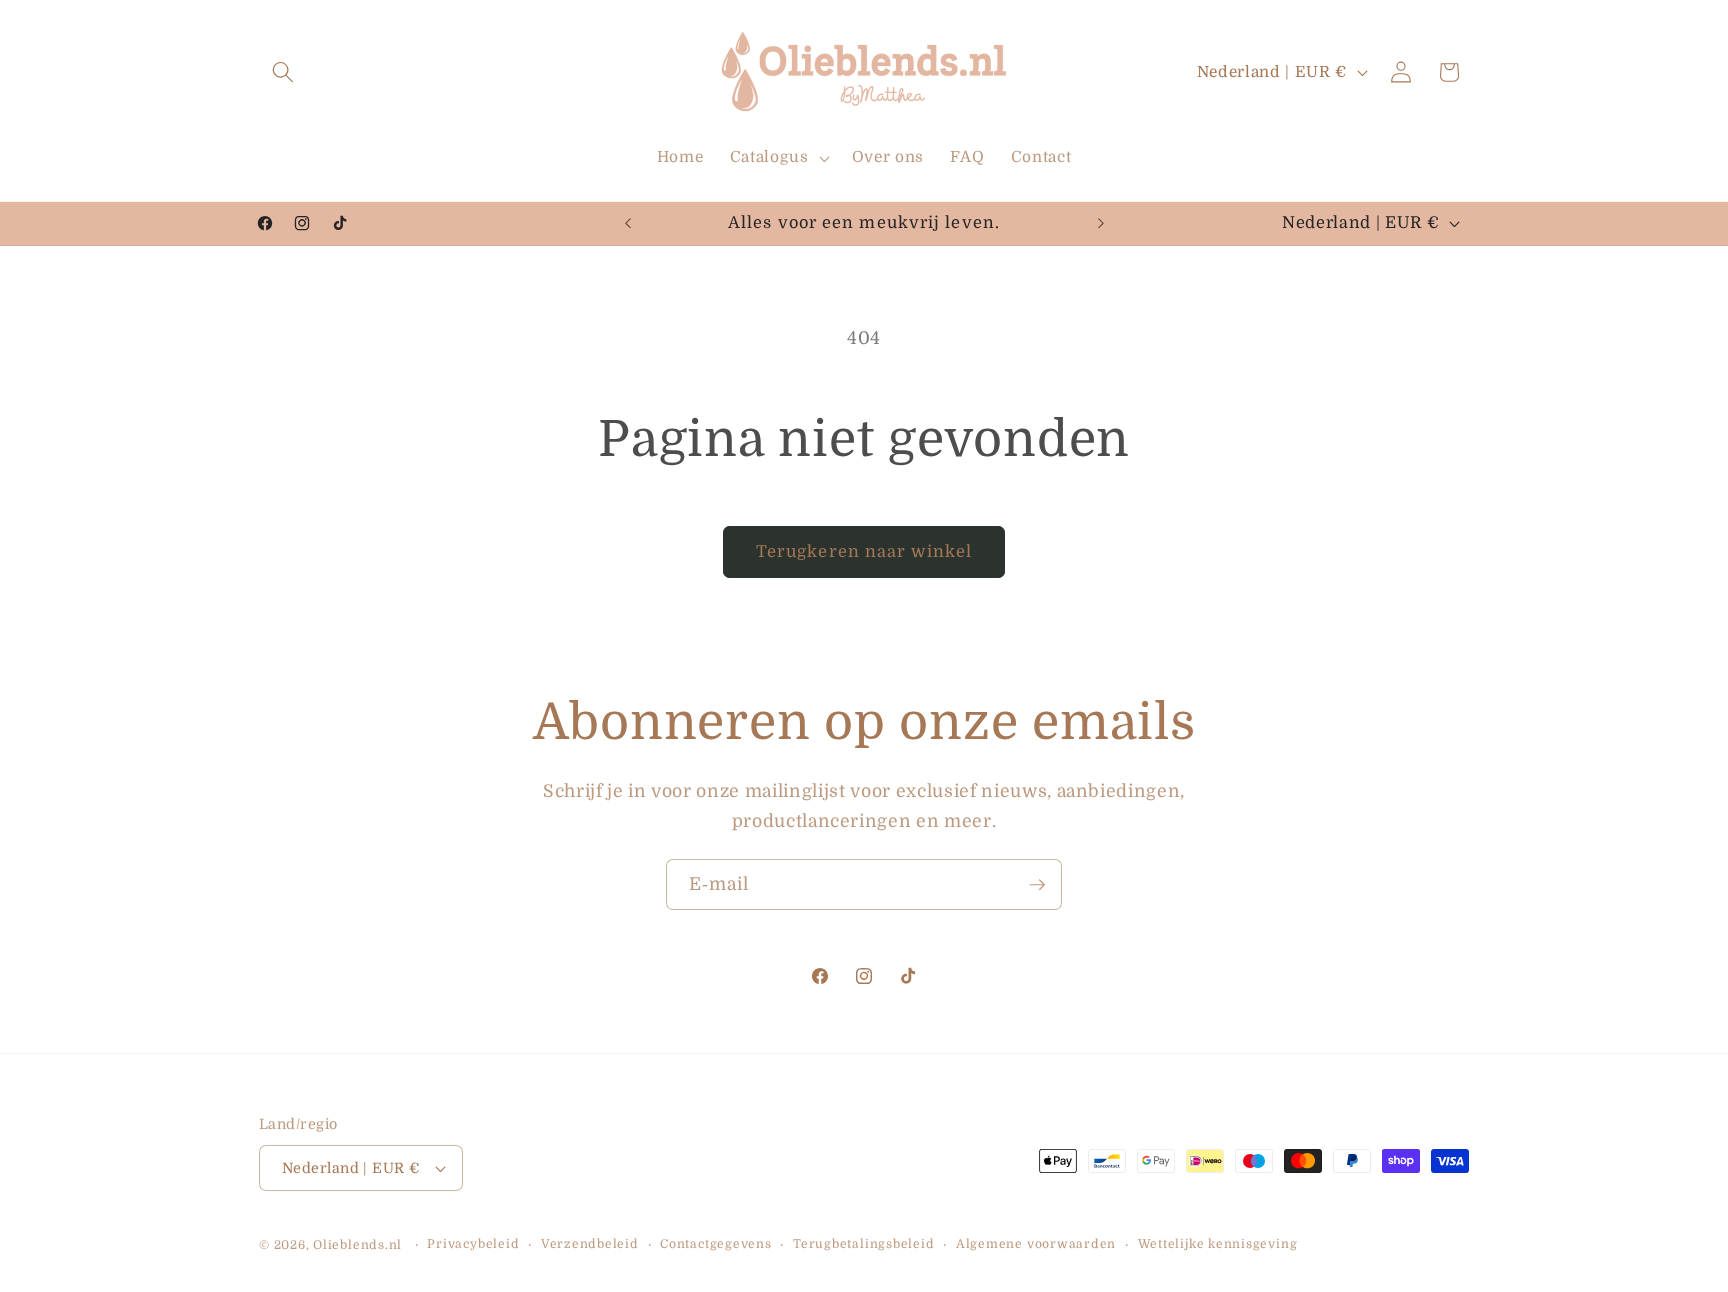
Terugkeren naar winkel (864, 551)
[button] (283, 72)
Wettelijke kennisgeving (1218, 1244)
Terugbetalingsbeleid (863, 1244)
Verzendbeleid (590, 1244)
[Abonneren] (1037, 885)
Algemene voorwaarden (1036, 1244)
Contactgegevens (716, 1244)
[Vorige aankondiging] (628, 223)
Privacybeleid (473, 1244)
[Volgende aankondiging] (1101, 223)
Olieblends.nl (357, 1245)
